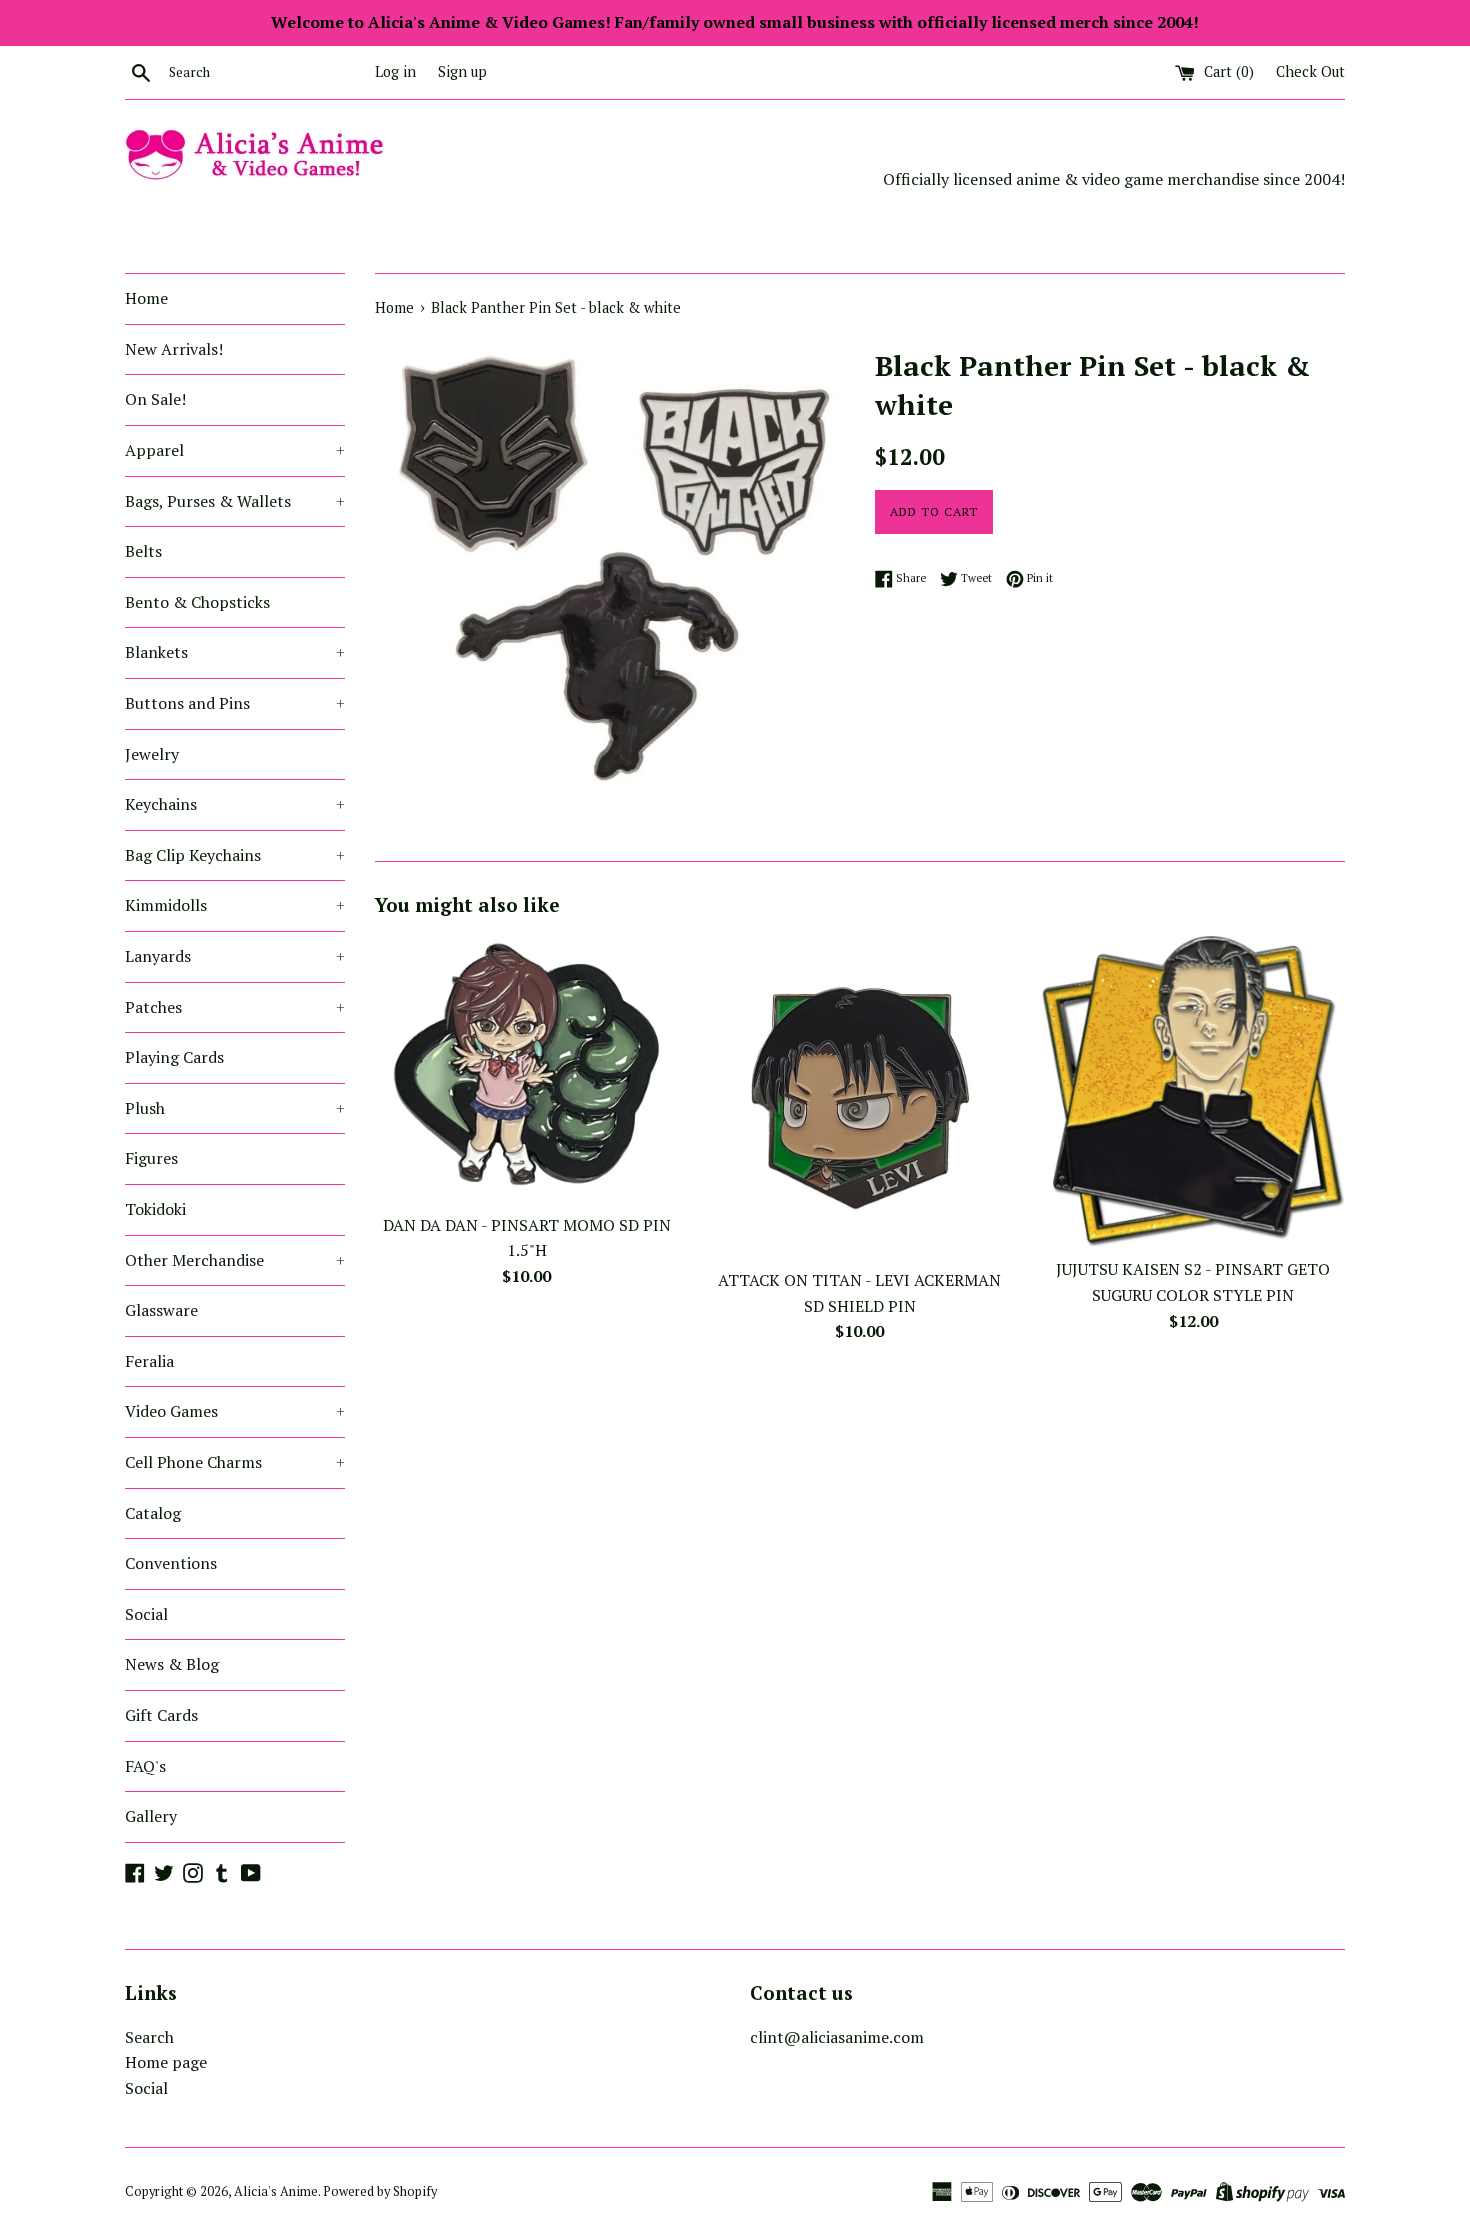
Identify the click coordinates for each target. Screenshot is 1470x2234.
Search (149, 2037)
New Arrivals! (174, 349)
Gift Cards (161, 1715)
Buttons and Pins (235, 703)
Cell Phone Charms (235, 1462)
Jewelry (152, 754)
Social (146, 1614)
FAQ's (145, 1766)
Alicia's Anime (276, 2191)
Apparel (235, 450)
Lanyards (235, 956)
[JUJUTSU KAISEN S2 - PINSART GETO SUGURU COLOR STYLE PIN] (1193, 1091)
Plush (235, 1108)
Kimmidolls (235, 905)
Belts (143, 551)
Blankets (235, 652)
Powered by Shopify (380, 2191)
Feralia (149, 1361)
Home (146, 298)
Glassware (161, 1310)
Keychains (235, 804)
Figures (151, 1158)
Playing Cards (174, 1057)
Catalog (153, 1513)
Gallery (151, 1816)
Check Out (1310, 71)
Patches (235, 1007)
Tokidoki (155, 1209)
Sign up (462, 71)
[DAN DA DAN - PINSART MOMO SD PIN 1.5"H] (526, 1069)
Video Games (235, 1411)
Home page (166, 2062)
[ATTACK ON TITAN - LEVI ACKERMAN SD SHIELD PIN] (859, 1097)
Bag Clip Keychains (235, 855)
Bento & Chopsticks (197, 602)
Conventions (171, 1563)
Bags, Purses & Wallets (235, 501)
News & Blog (172, 1664)
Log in (395, 71)
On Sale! (155, 399)
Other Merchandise (235, 1260)
